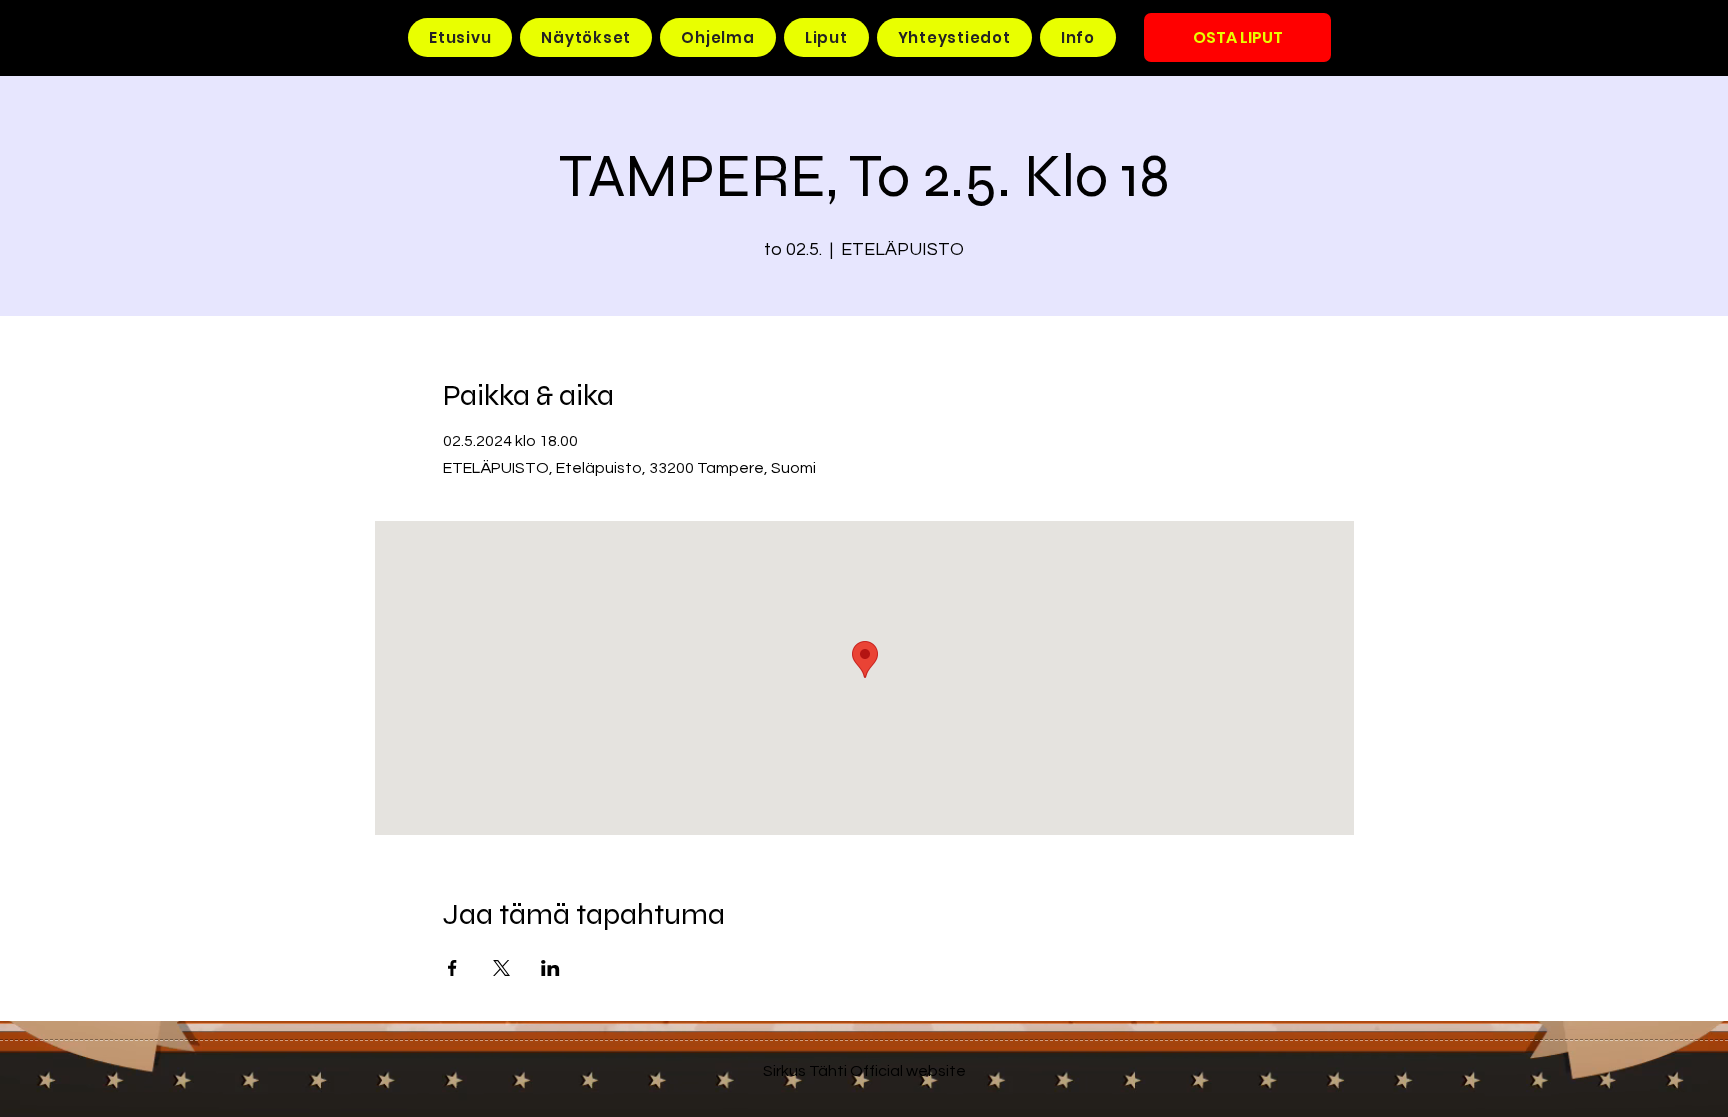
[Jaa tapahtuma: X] (501, 968)
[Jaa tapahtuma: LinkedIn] (550, 968)
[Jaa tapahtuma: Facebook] (452, 968)
